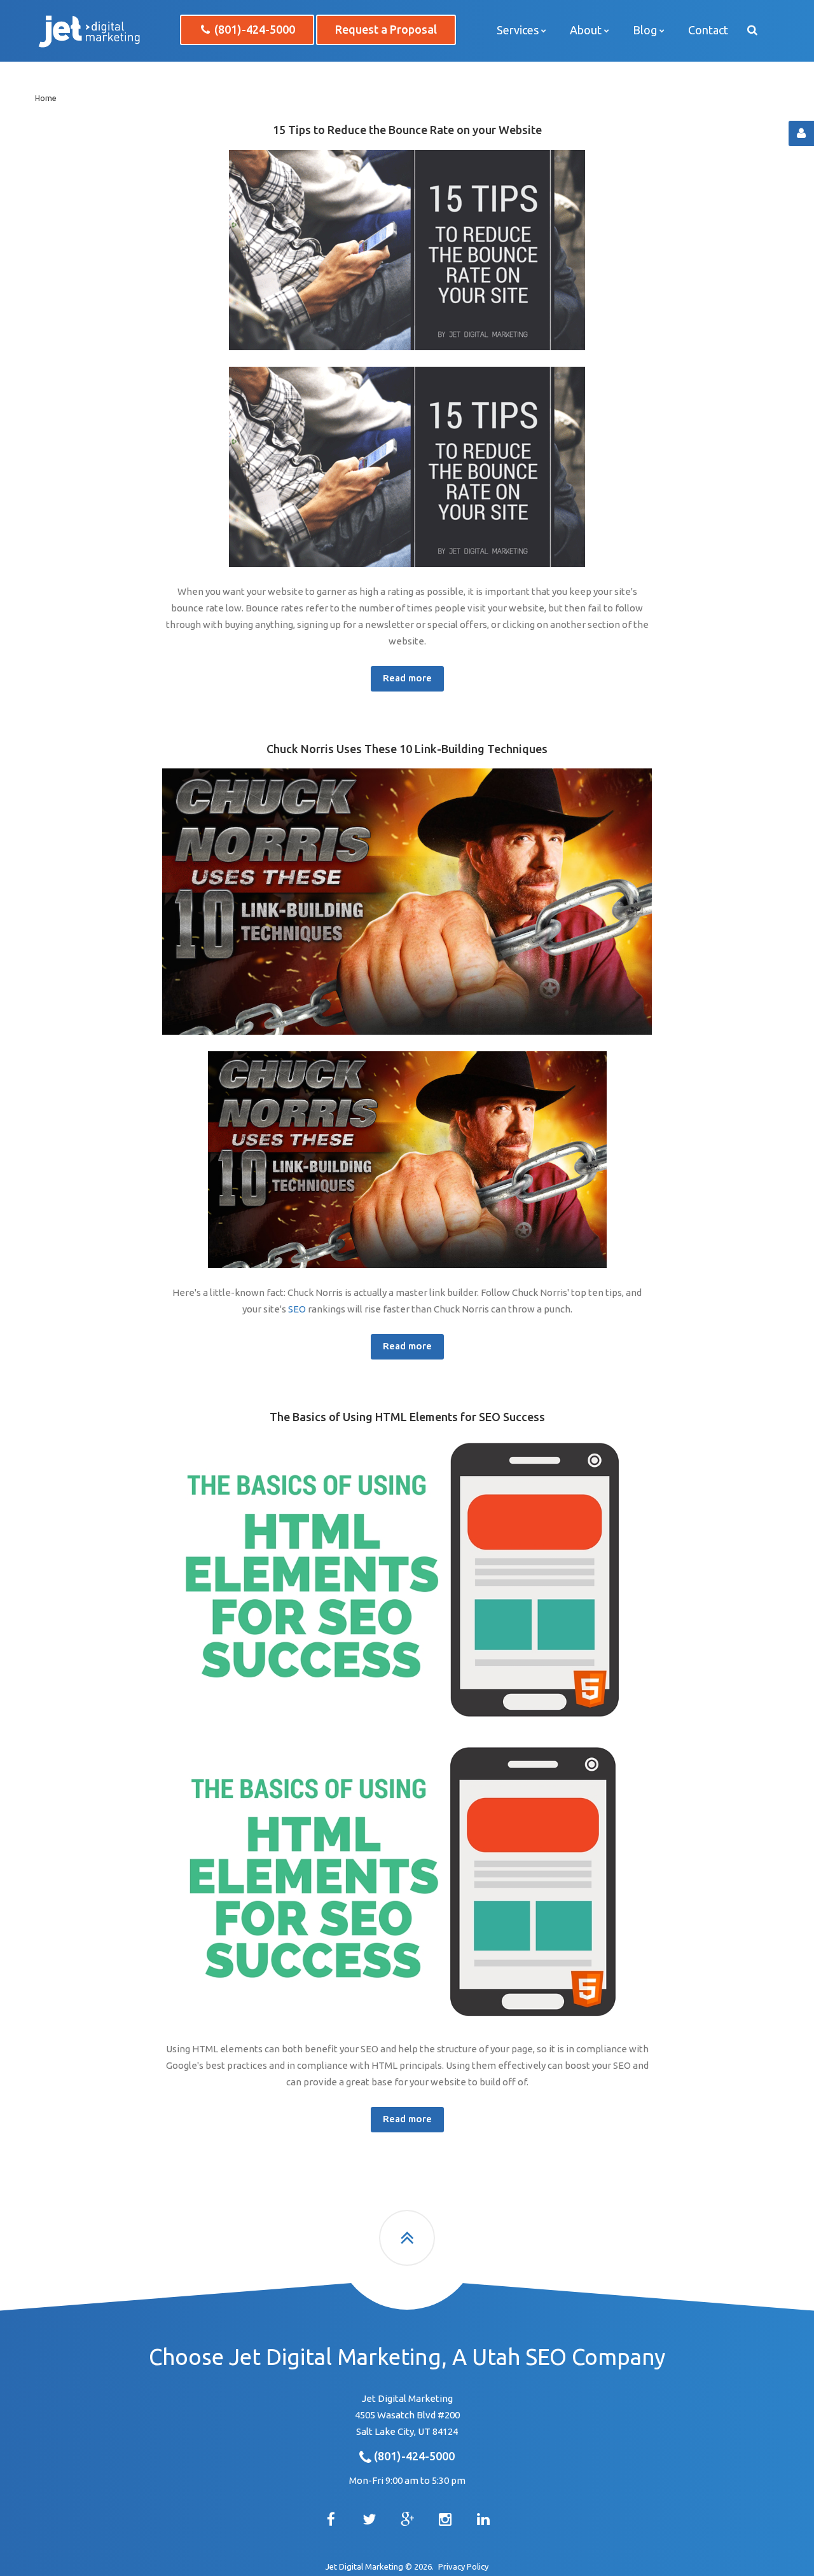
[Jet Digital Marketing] (89, 31)
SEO (297, 1309)
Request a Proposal (386, 29)
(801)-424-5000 (253, 29)
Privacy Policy (463, 2566)
